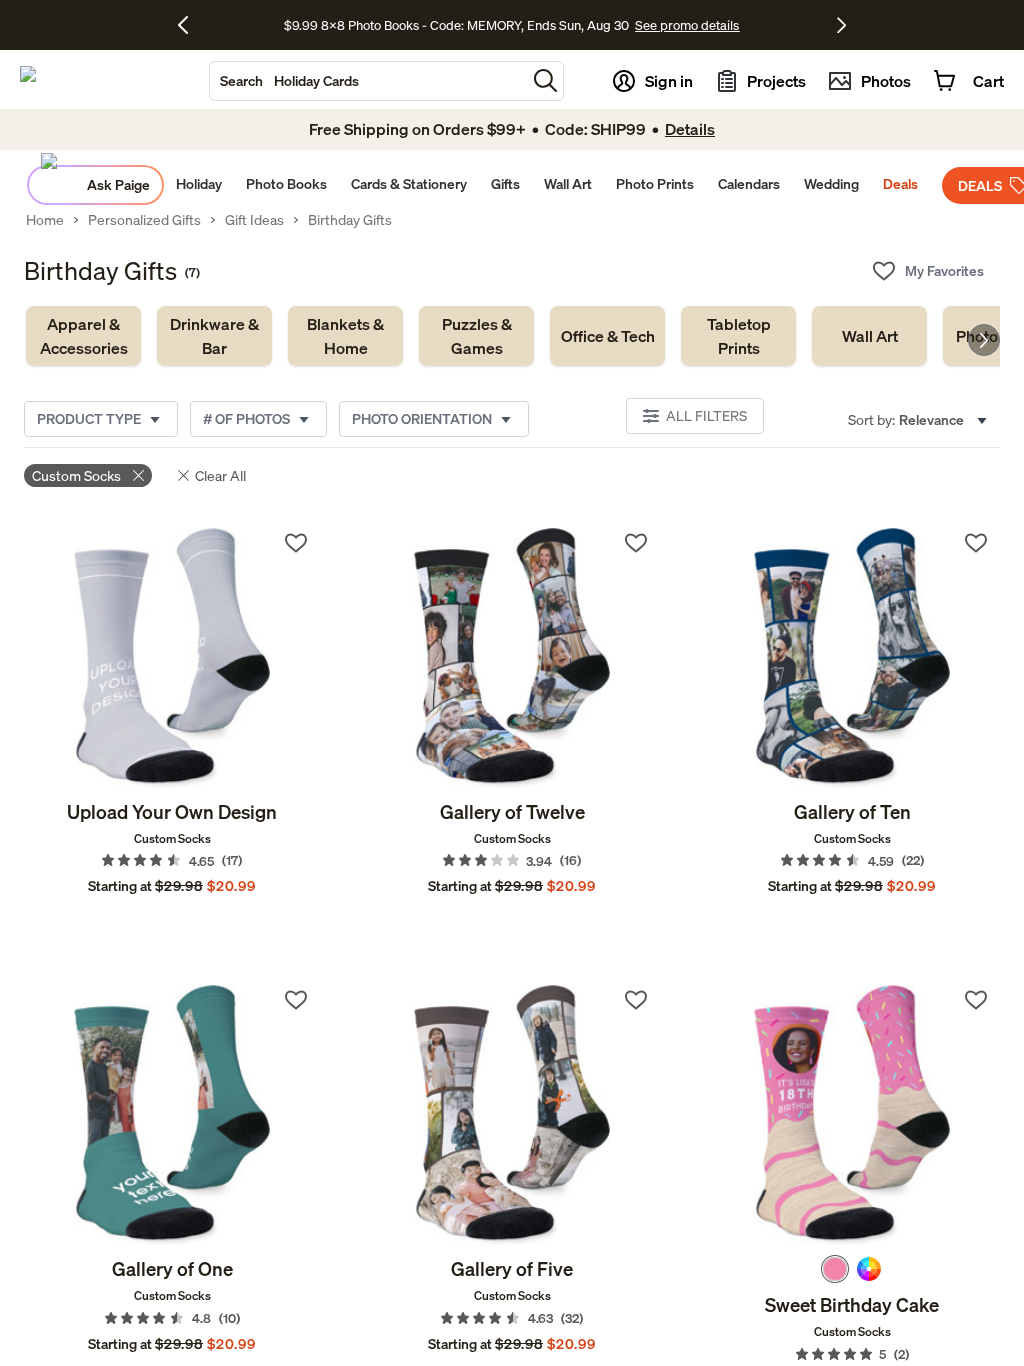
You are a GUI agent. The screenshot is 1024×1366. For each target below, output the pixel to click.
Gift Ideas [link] (254, 220)
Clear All (220, 475)
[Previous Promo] (190, 25)
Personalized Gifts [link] (144, 220)
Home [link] (45, 220)
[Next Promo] (841, 25)
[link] (83, 336)
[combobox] (368, 81)
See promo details (676, 26)
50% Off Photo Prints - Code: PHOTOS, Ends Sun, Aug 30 (456, 26)
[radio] (835, 1269)
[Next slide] (984, 340)
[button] (545, 80)
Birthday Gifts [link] (350, 220)
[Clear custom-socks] (138, 475)
